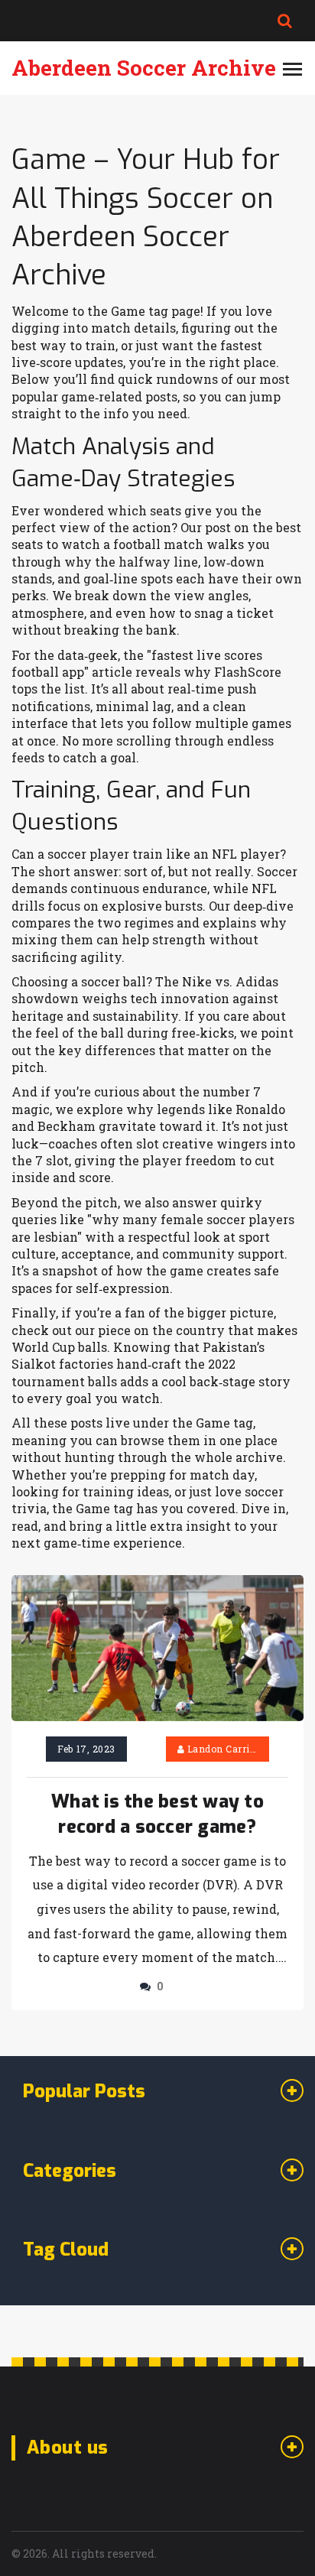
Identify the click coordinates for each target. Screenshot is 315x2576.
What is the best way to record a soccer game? (157, 1814)
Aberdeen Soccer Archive (144, 68)
